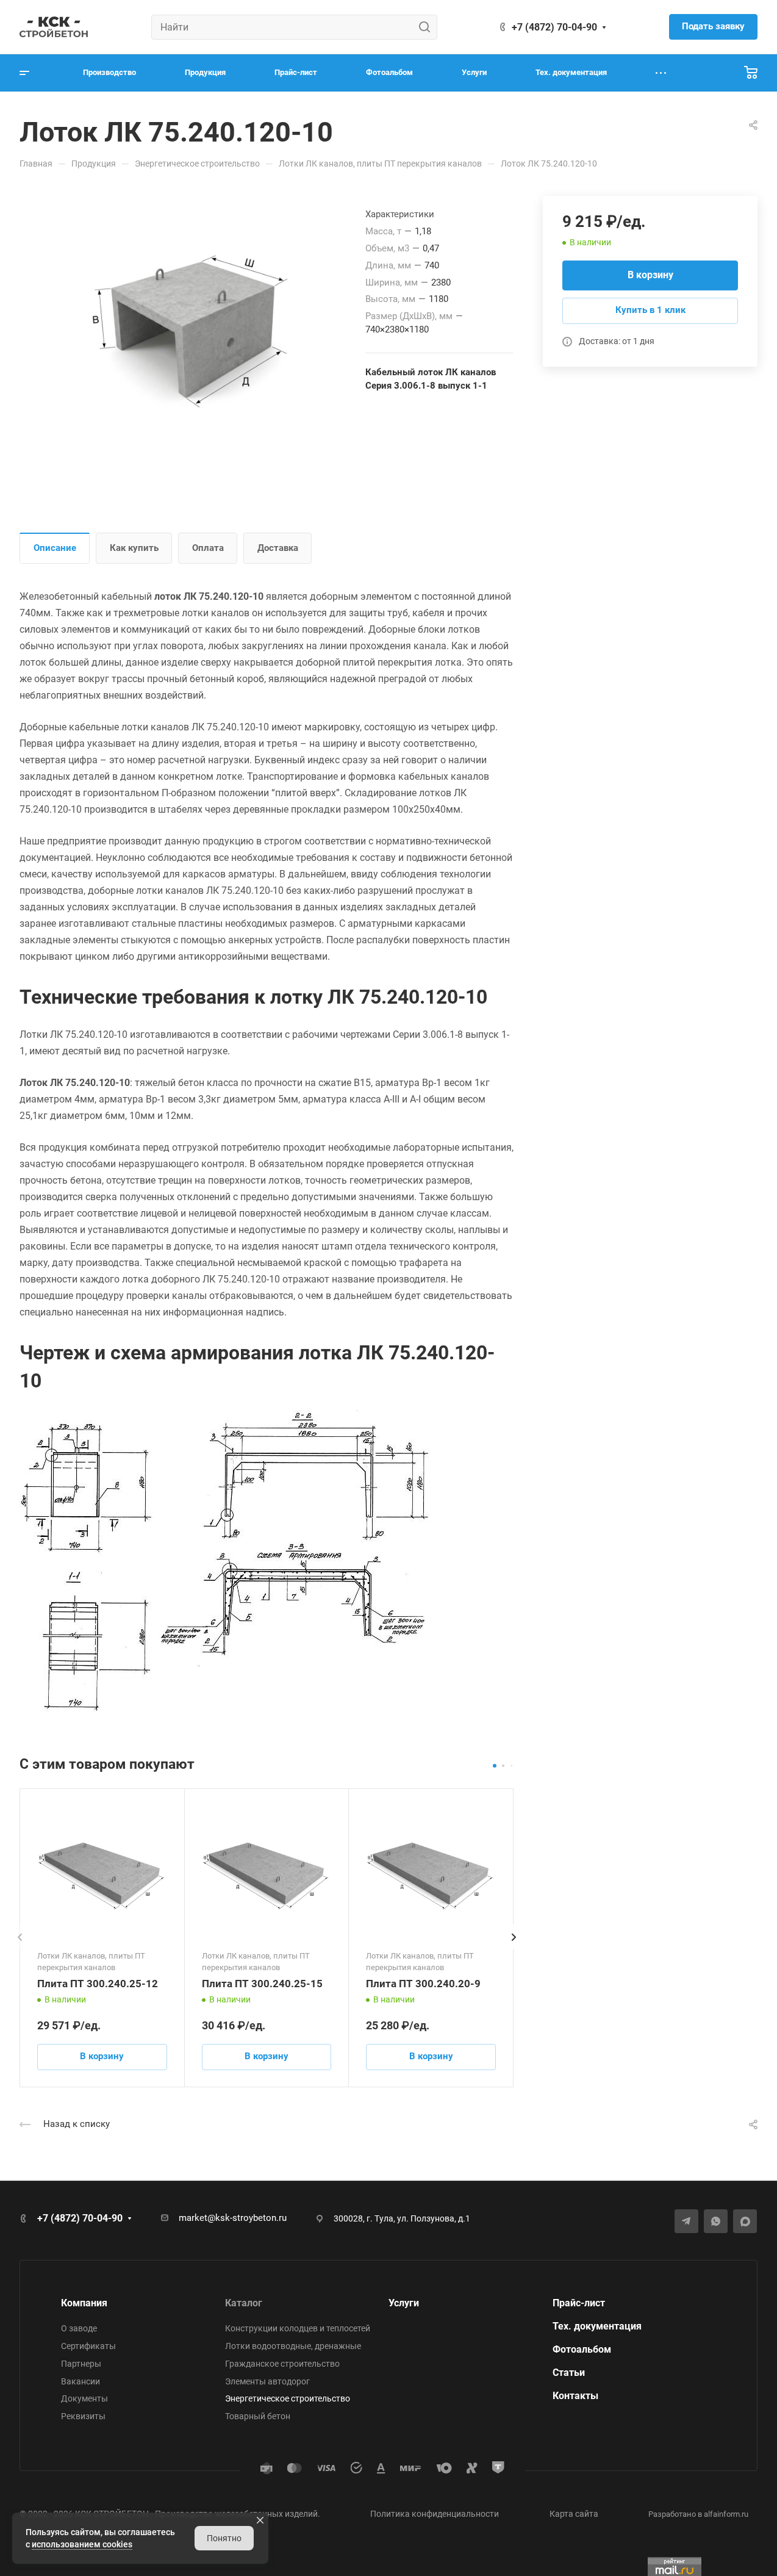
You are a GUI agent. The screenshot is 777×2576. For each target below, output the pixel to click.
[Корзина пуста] (751, 73)
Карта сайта (574, 2514)
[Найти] (428, 27)
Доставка (278, 548)
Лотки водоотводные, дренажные (293, 2346)
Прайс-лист (579, 2303)
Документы (84, 2398)
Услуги (404, 2303)
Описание (55, 548)
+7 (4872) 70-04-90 (554, 27)
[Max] (745, 2221)
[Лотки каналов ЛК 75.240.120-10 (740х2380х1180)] (192, 330)
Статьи (569, 2373)
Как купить (134, 548)
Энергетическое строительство (288, 2398)
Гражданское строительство (282, 2364)
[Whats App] (716, 2221)
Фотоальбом (582, 2349)
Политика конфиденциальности (435, 2514)
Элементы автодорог (267, 2381)
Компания (84, 2303)
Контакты (575, 2396)
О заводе (79, 2328)
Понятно (224, 2538)
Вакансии (81, 2381)
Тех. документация (597, 2326)
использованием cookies (82, 2544)
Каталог (244, 2303)
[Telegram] (686, 2221)
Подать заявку (713, 26)
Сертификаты (88, 2346)
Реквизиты (83, 2416)
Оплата (208, 548)
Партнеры (81, 2364)
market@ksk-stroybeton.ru (233, 2218)
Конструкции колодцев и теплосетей (298, 2328)
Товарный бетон (258, 2416)
